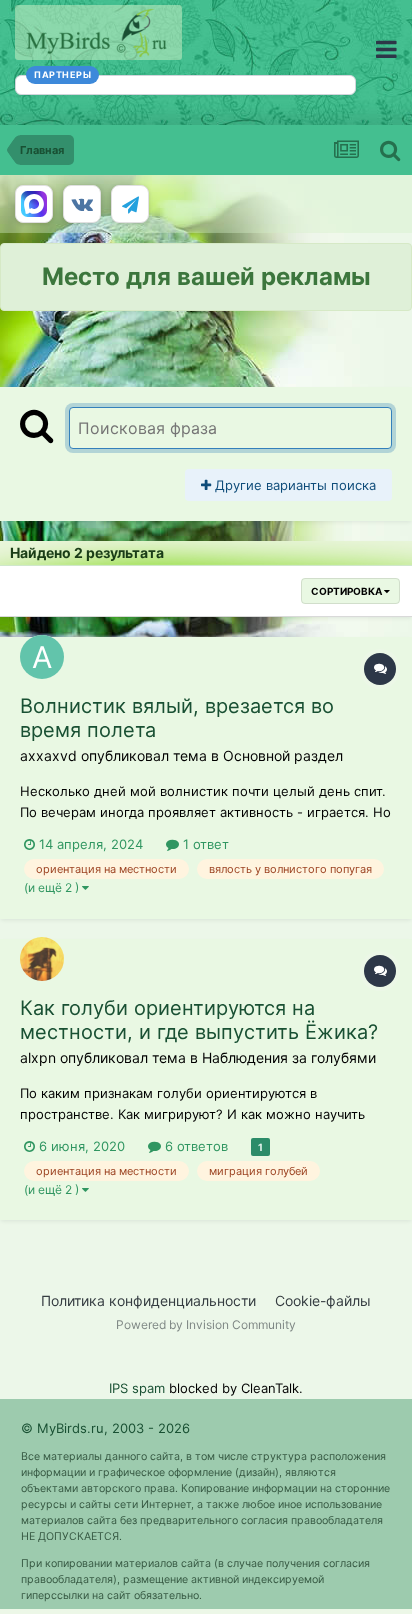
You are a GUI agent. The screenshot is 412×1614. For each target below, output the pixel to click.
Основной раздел (283, 755)
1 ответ (204, 844)
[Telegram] (130, 204)
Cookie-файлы (323, 1300)
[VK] (82, 204)
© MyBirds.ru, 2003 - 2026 (105, 1428)
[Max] (34, 204)
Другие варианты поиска (293, 485)
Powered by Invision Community (206, 1324)
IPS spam (137, 1388)
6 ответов (194, 1146)
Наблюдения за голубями (289, 1057)
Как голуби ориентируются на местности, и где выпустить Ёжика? (199, 1020)
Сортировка (347, 591)
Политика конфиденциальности (148, 1300)
